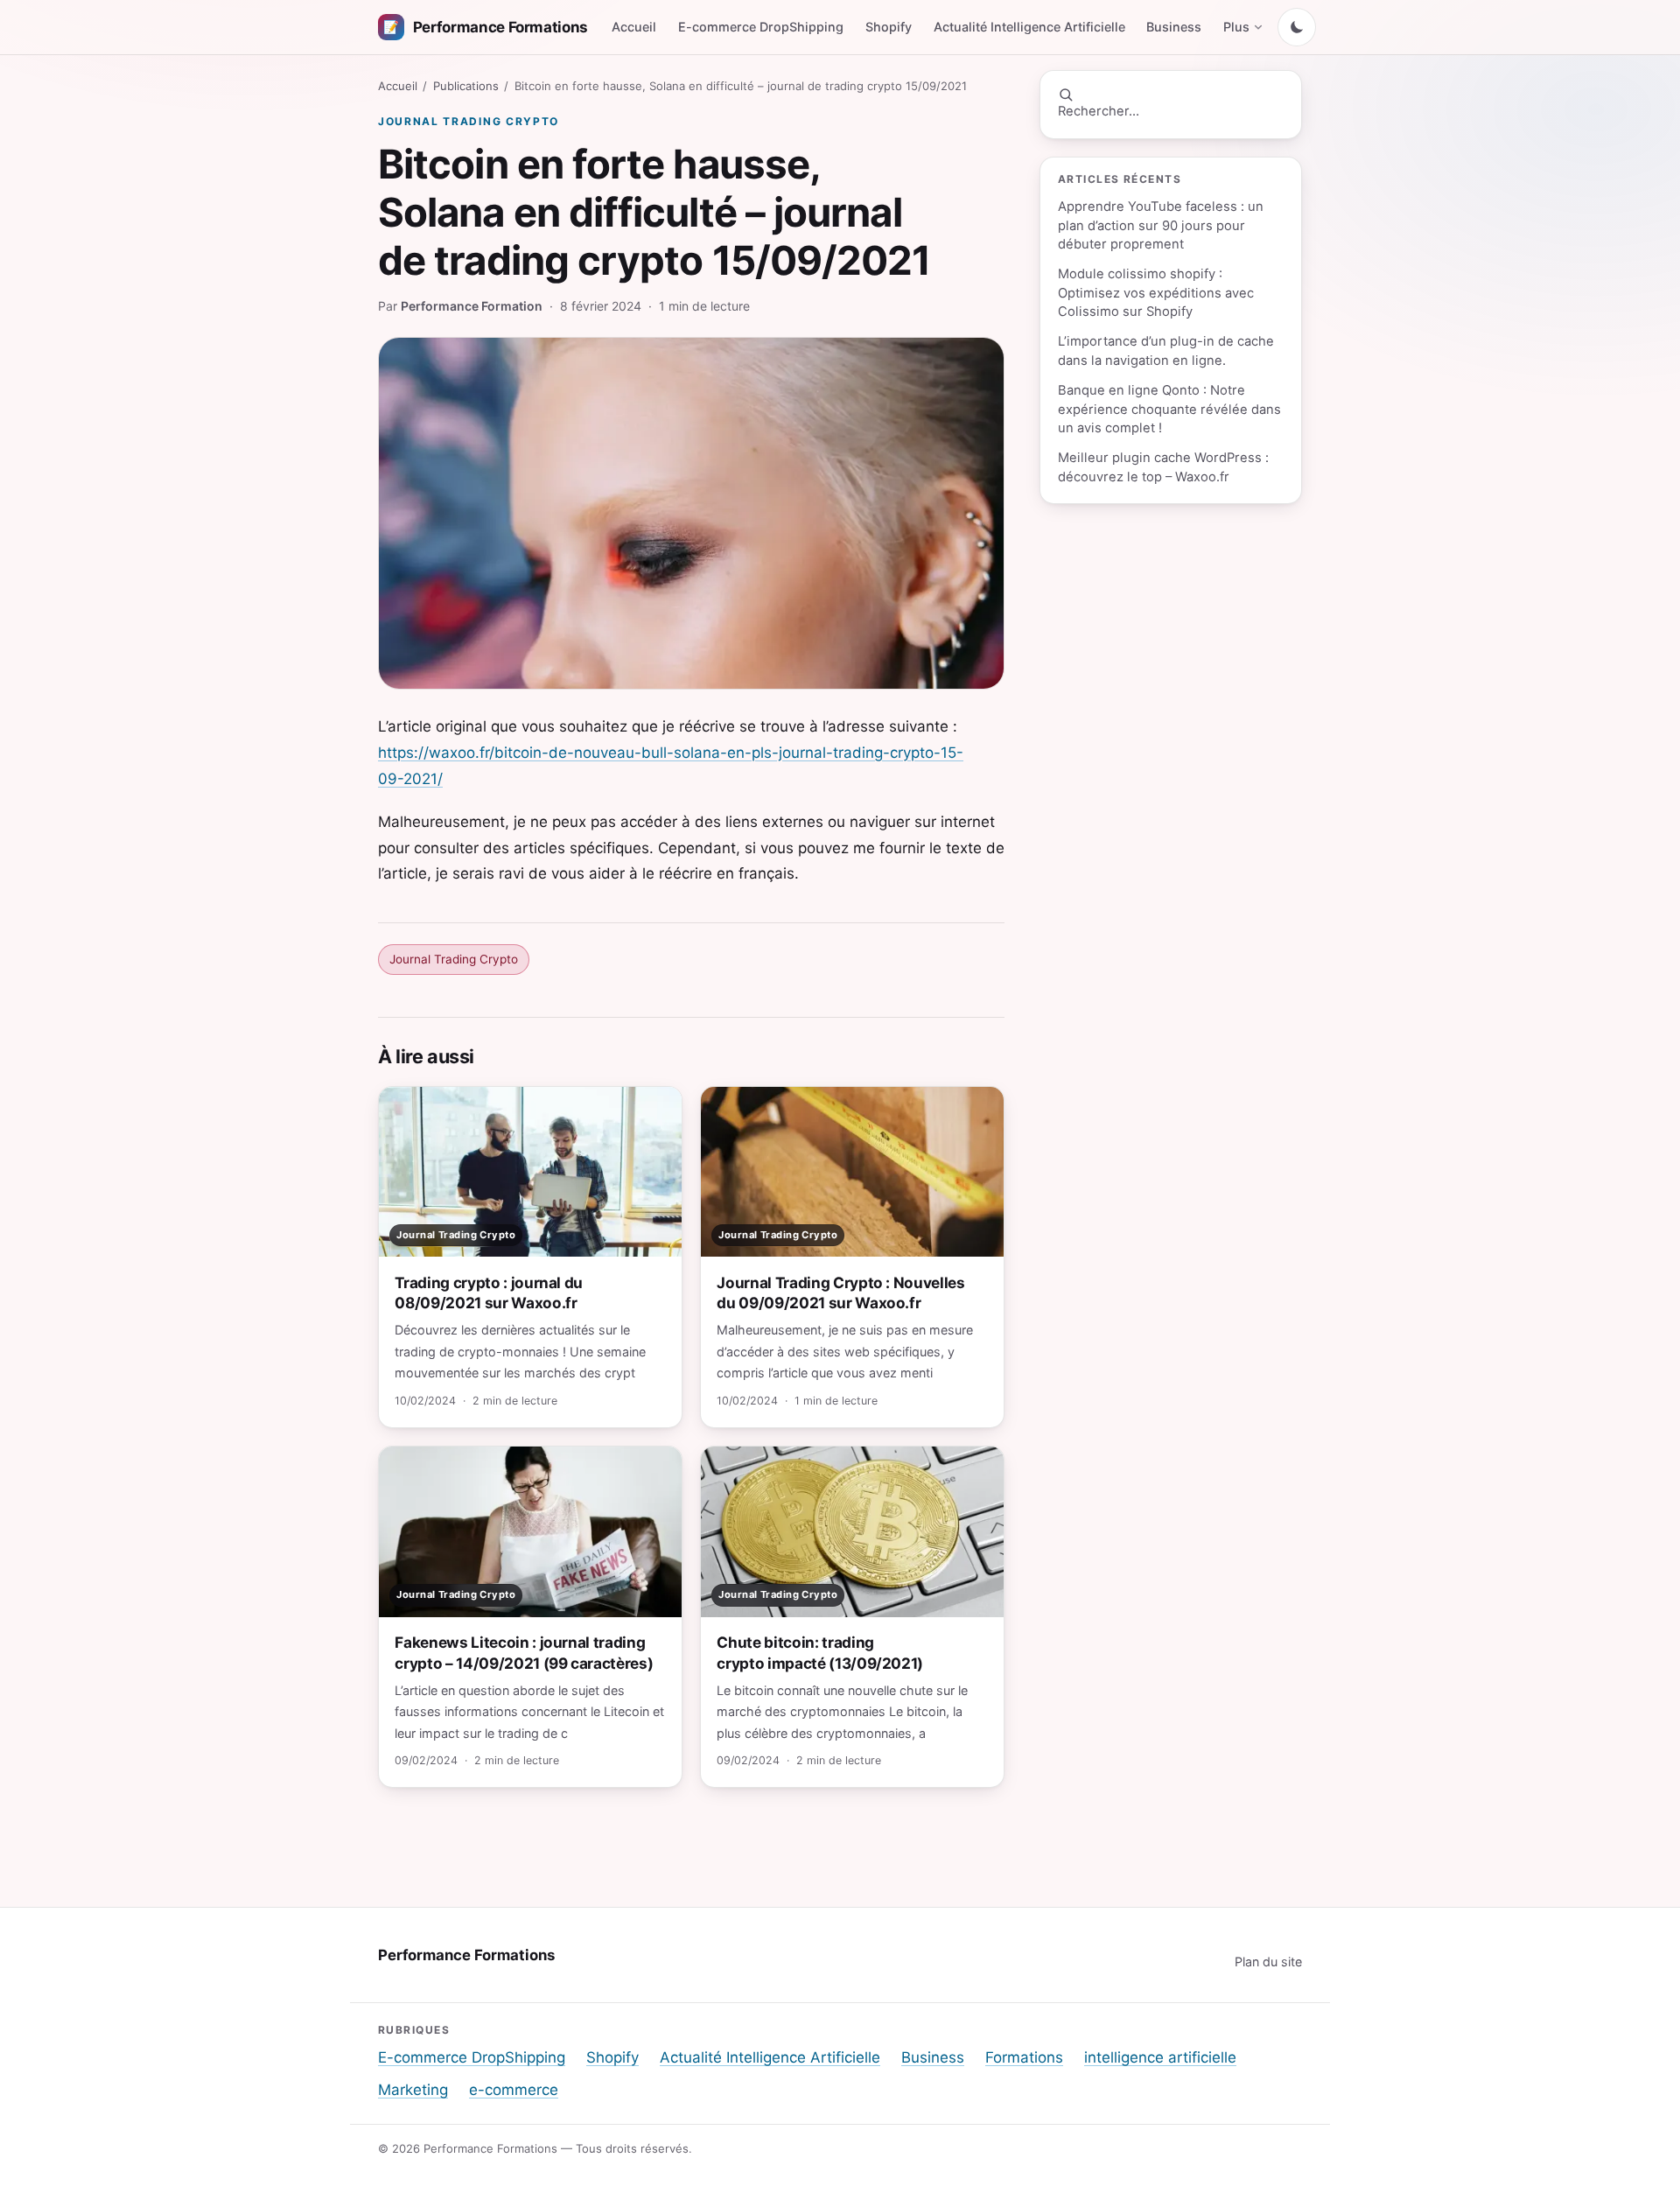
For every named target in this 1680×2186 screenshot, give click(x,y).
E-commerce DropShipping (761, 27)
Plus (1236, 27)
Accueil (634, 27)
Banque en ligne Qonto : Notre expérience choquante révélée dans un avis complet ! (1169, 409)
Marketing (413, 2090)
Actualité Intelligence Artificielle (1029, 27)
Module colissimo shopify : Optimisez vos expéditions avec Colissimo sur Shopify (1156, 293)
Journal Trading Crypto (469, 121)
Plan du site (1268, 1962)
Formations (1024, 2057)
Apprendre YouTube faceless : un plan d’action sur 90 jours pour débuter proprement (1161, 225)
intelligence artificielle (1160, 2057)
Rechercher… (1099, 111)
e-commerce (514, 2090)
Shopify (889, 27)
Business (1174, 27)
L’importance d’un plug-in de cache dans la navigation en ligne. (1166, 350)
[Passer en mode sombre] (1297, 27)
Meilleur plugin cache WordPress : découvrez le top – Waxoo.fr (1163, 467)
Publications (466, 86)
